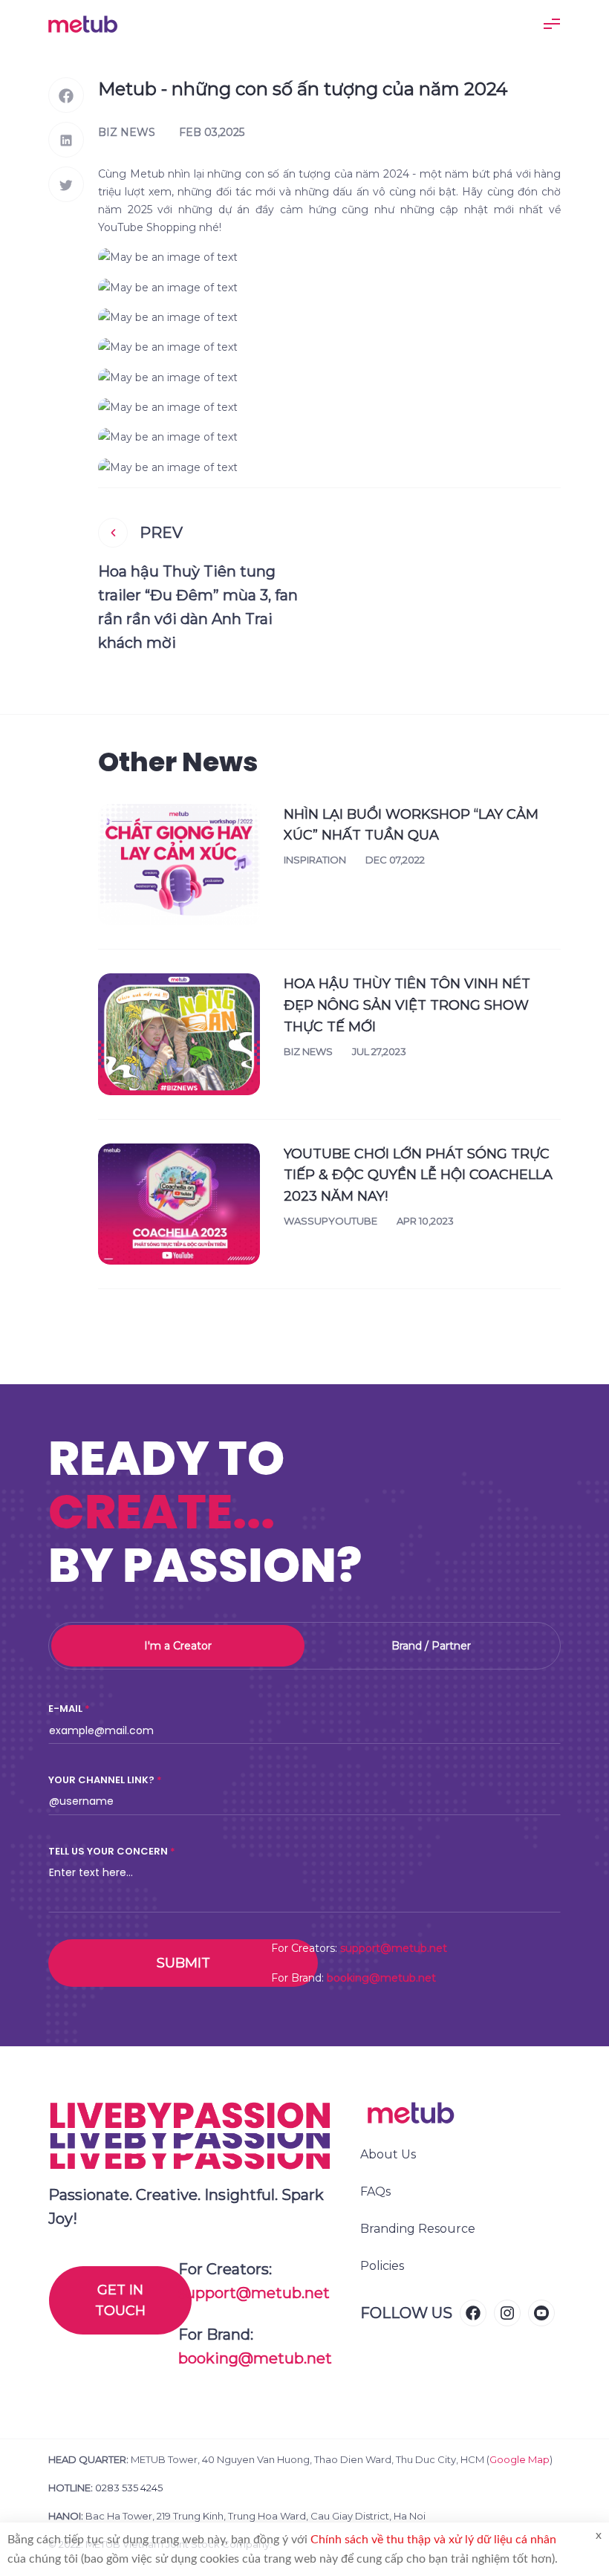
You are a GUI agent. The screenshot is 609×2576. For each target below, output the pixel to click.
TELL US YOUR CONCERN (108, 1851)
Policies (382, 2266)
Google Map (520, 2459)
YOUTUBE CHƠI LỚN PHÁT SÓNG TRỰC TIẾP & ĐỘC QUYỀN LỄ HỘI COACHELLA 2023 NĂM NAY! (418, 1175)
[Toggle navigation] (552, 24)
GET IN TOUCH (120, 2300)
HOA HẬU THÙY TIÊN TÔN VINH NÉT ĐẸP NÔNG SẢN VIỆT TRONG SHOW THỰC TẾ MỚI (407, 1005)
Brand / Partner (431, 1646)
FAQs (375, 2191)
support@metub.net (394, 1948)
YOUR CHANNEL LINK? (101, 1780)
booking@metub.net (381, 1978)
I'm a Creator (178, 1646)
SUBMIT (183, 1963)
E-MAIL (65, 1709)
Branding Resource (418, 2229)
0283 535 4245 (129, 2488)
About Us (388, 2154)
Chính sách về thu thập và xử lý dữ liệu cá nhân (433, 2540)
